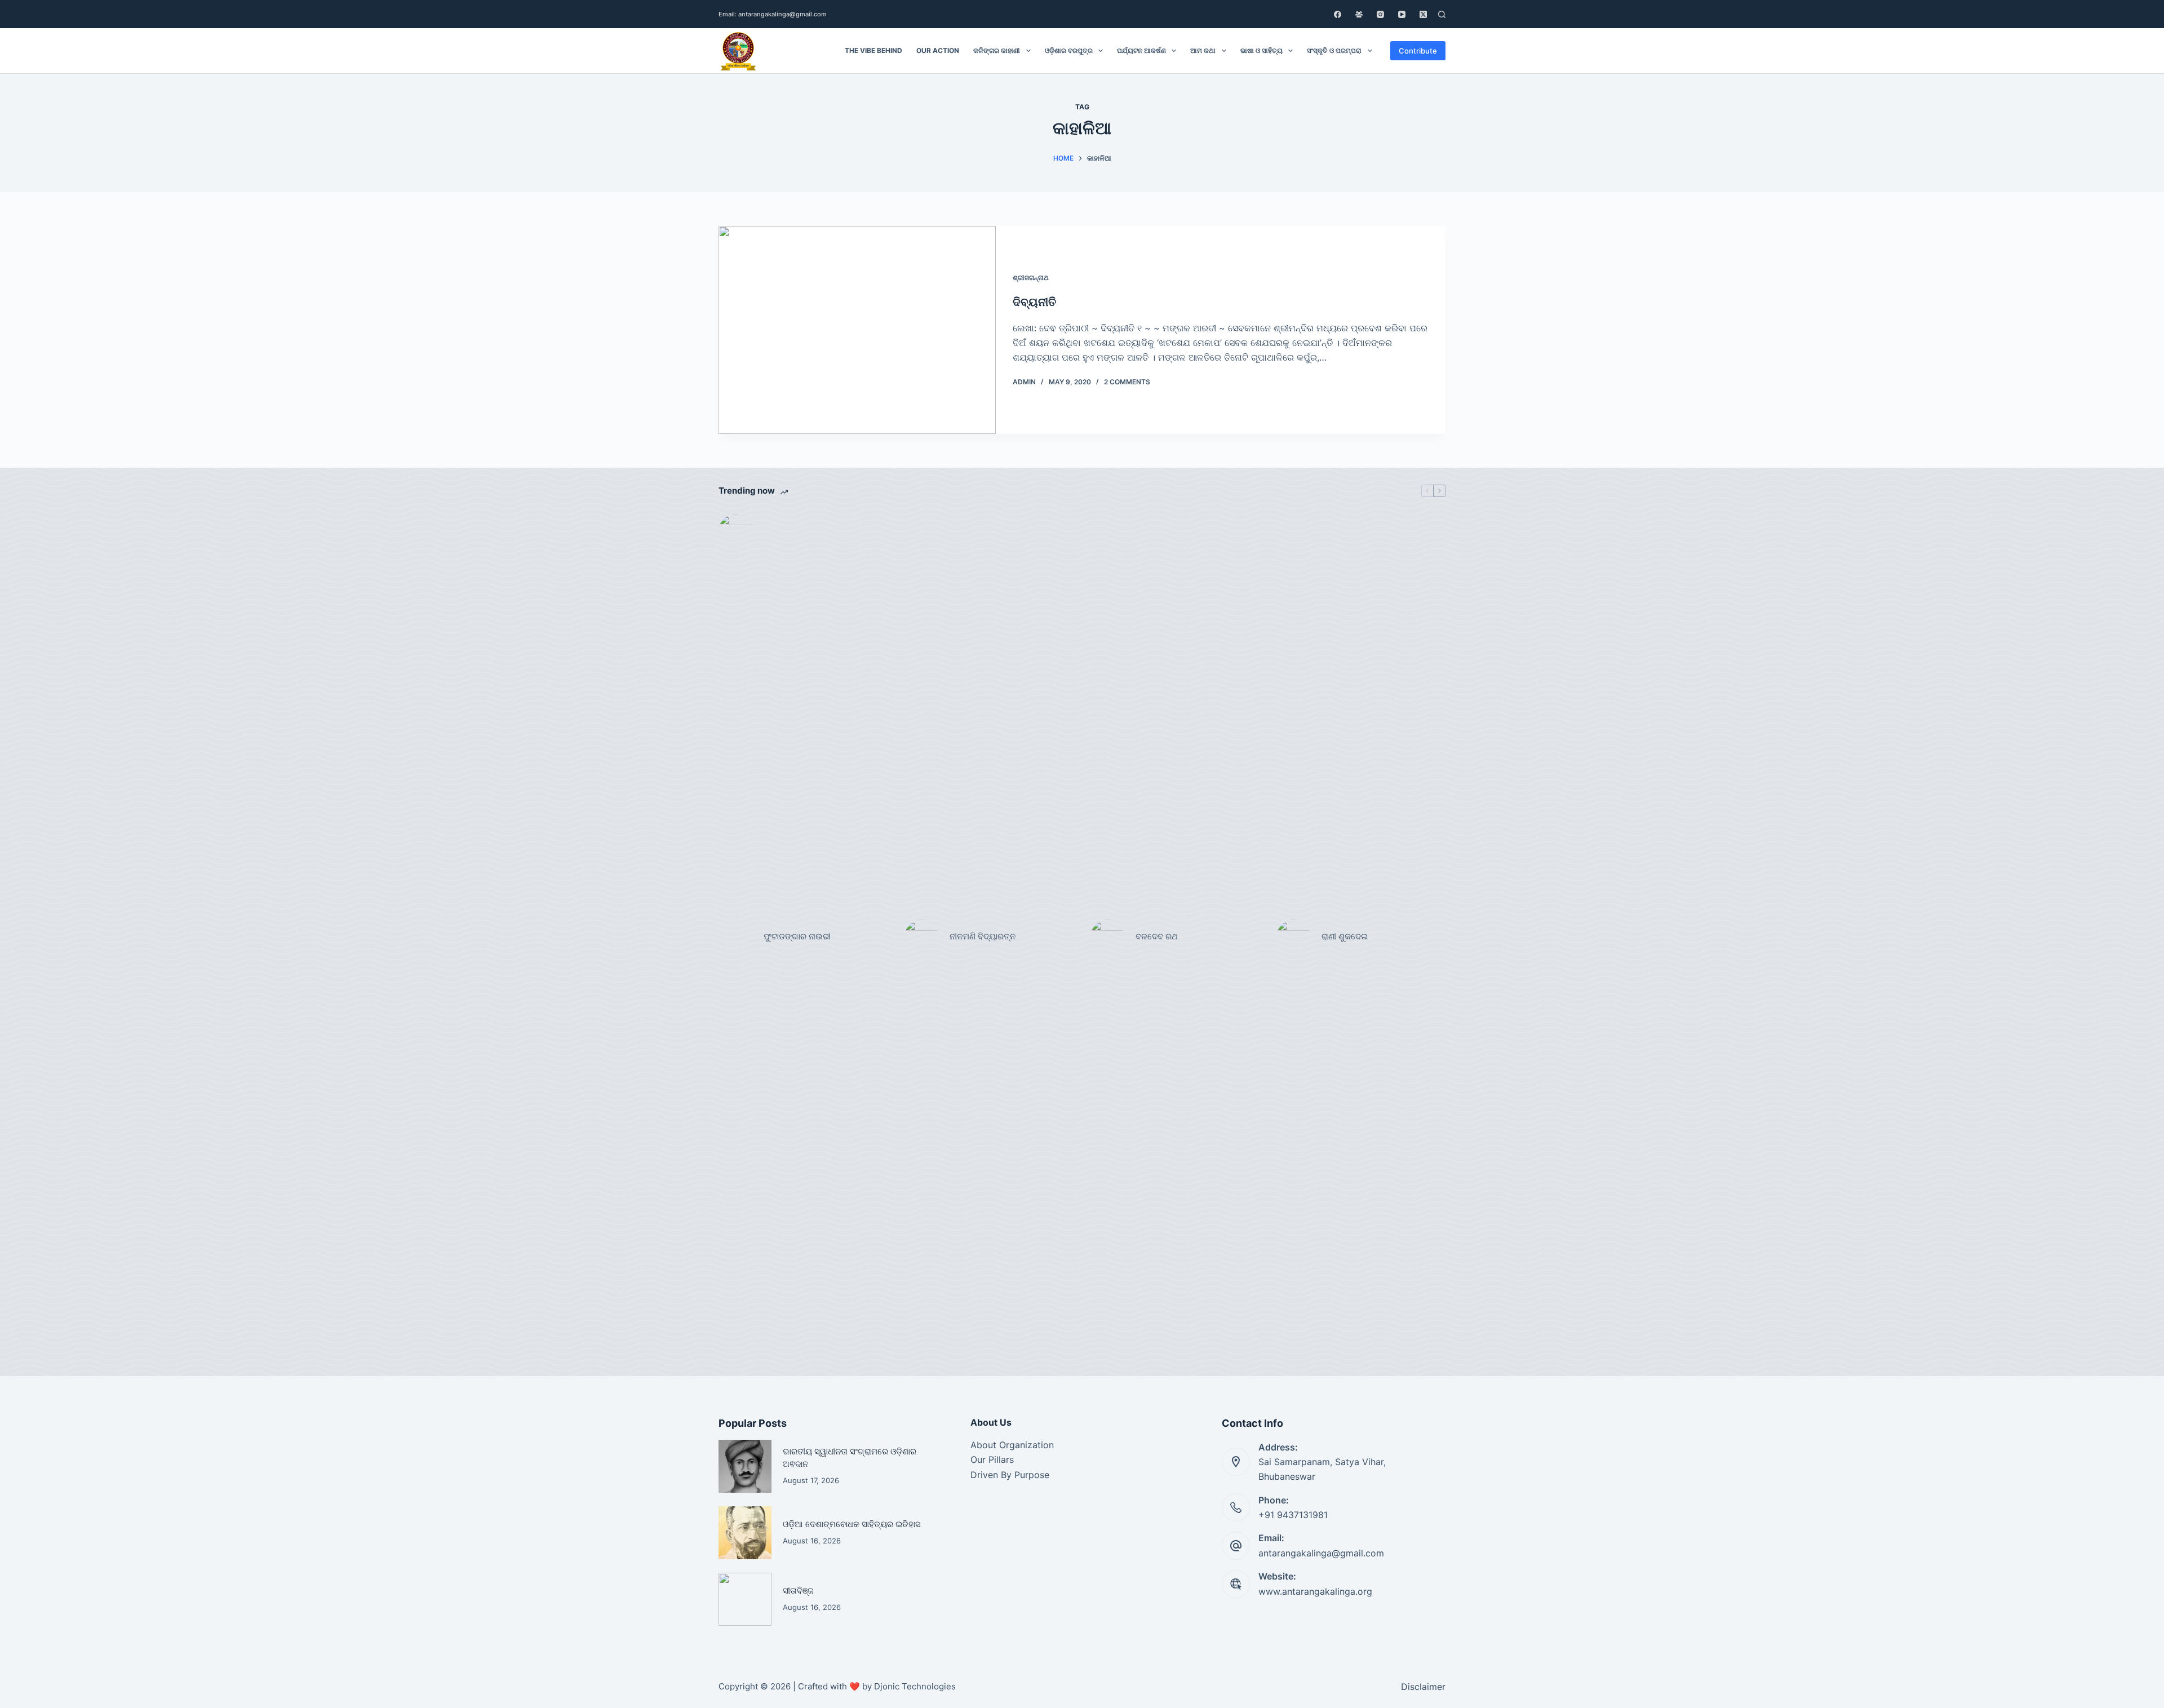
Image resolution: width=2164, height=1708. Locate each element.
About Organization (1012, 1445)
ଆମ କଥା (1203, 50)
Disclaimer (1423, 1687)
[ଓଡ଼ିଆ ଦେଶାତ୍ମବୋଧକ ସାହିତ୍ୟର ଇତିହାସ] (745, 1533)
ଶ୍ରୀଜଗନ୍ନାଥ (1031, 278)
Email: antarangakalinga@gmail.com (773, 14)
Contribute (1418, 51)
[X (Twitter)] (1423, 14)
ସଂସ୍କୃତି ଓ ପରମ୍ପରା (1334, 50)
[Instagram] (1380, 14)
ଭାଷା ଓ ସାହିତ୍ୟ (1261, 50)
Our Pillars (992, 1459)
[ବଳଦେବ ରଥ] (1107, 937)
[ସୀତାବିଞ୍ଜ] (745, 1599)
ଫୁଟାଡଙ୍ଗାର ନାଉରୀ (797, 936)
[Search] (1442, 14)
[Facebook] (1338, 14)
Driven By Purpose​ (1010, 1475)
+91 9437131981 (1293, 1515)
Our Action (938, 50)
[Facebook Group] (1359, 14)
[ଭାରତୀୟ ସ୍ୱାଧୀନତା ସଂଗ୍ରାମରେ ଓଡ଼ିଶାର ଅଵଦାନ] (745, 1466)
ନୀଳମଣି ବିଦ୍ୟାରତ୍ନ (983, 936)
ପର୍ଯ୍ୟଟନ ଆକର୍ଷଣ (1141, 50)
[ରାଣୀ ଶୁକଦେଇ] (1293, 937)
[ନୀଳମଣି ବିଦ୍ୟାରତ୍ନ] (921, 937)
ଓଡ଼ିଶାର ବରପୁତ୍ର (1069, 50)
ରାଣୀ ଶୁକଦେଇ (1346, 936)
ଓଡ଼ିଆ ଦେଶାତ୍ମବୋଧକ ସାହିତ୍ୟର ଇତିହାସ (852, 1524)
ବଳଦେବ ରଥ (1157, 936)
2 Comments (1127, 382)
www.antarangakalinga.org (1315, 1591)
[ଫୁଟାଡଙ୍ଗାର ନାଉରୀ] (735, 937)
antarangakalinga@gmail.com (1321, 1553)
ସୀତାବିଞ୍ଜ (798, 1591)
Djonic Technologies (915, 1686)
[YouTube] (1402, 14)
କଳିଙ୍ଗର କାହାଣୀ (997, 50)
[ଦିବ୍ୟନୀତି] (857, 330)
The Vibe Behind (873, 50)
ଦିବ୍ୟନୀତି (1034, 302)
